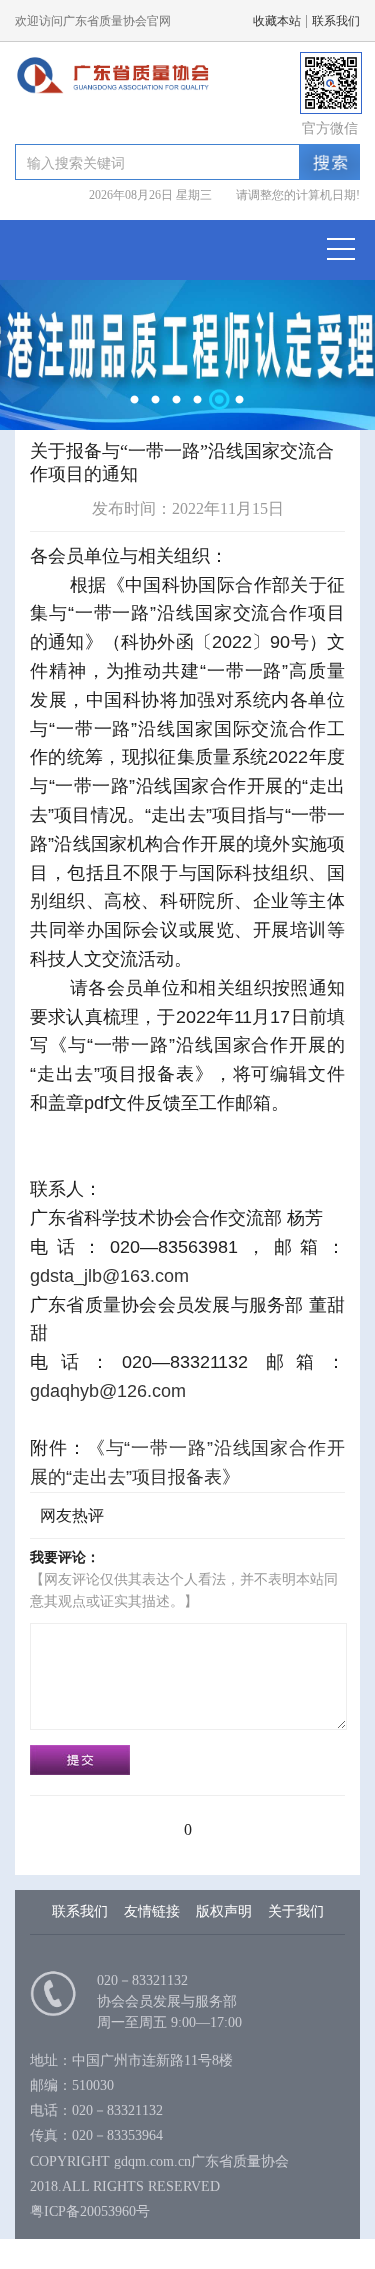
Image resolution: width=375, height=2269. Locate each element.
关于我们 (296, 1911)
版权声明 (224, 1911)
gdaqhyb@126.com (108, 1391)
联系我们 (336, 21)
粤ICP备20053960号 (90, 2211)
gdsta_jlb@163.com (109, 1276)
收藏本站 (277, 21)
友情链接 (152, 1911)
